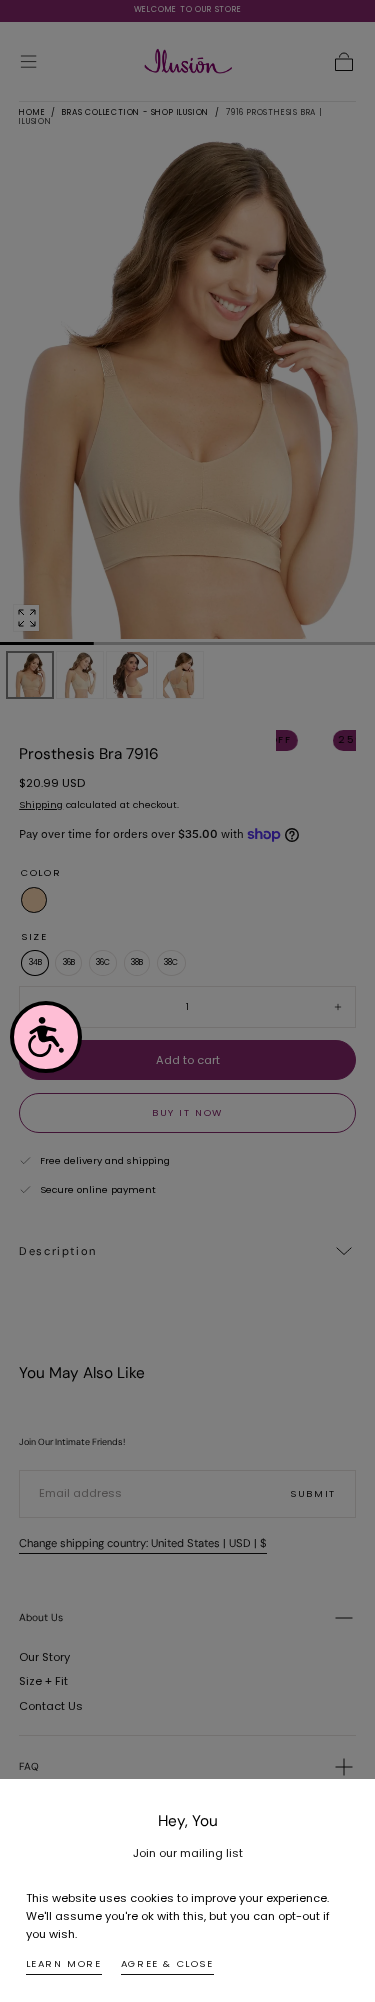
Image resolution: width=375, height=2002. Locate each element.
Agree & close (167, 1963)
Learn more (64, 1963)
